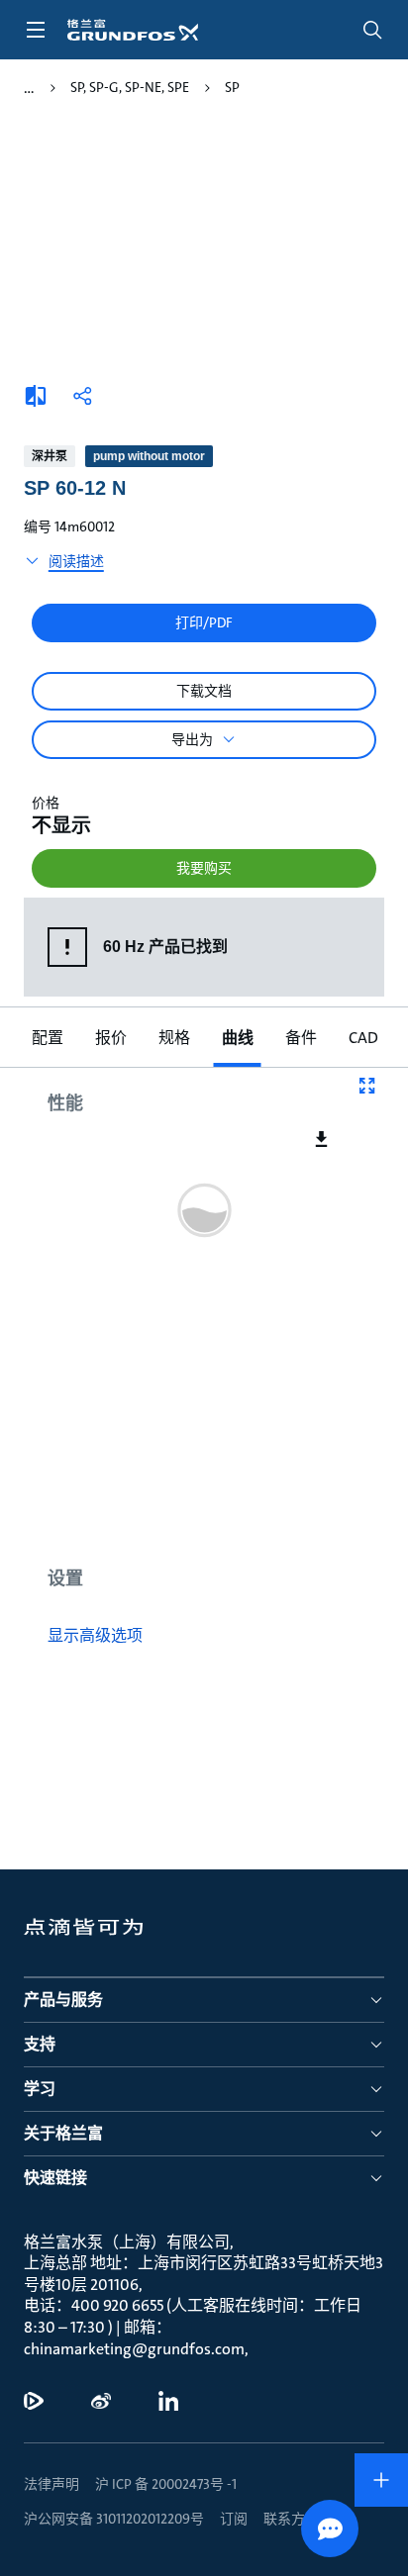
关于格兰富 (63, 2133)
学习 (40, 2089)
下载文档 (204, 691)
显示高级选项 (95, 1636)
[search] (372, 30)
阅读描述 (76, 561)
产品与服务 (63, 2000)
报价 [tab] (111, 1038)
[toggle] (36, 30)
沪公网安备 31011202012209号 (114, 2519)
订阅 (234, 2519)
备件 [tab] (301, 1038)
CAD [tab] (363, 1038)
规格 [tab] (174, 1038)
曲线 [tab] (238, 1038)
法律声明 (51, 2484)
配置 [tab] (48, 1038)
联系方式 (291, 2519)
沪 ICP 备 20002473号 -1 (166, 2484)
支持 (40, 2044)
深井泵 (50, 456)
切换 (29, 88)
